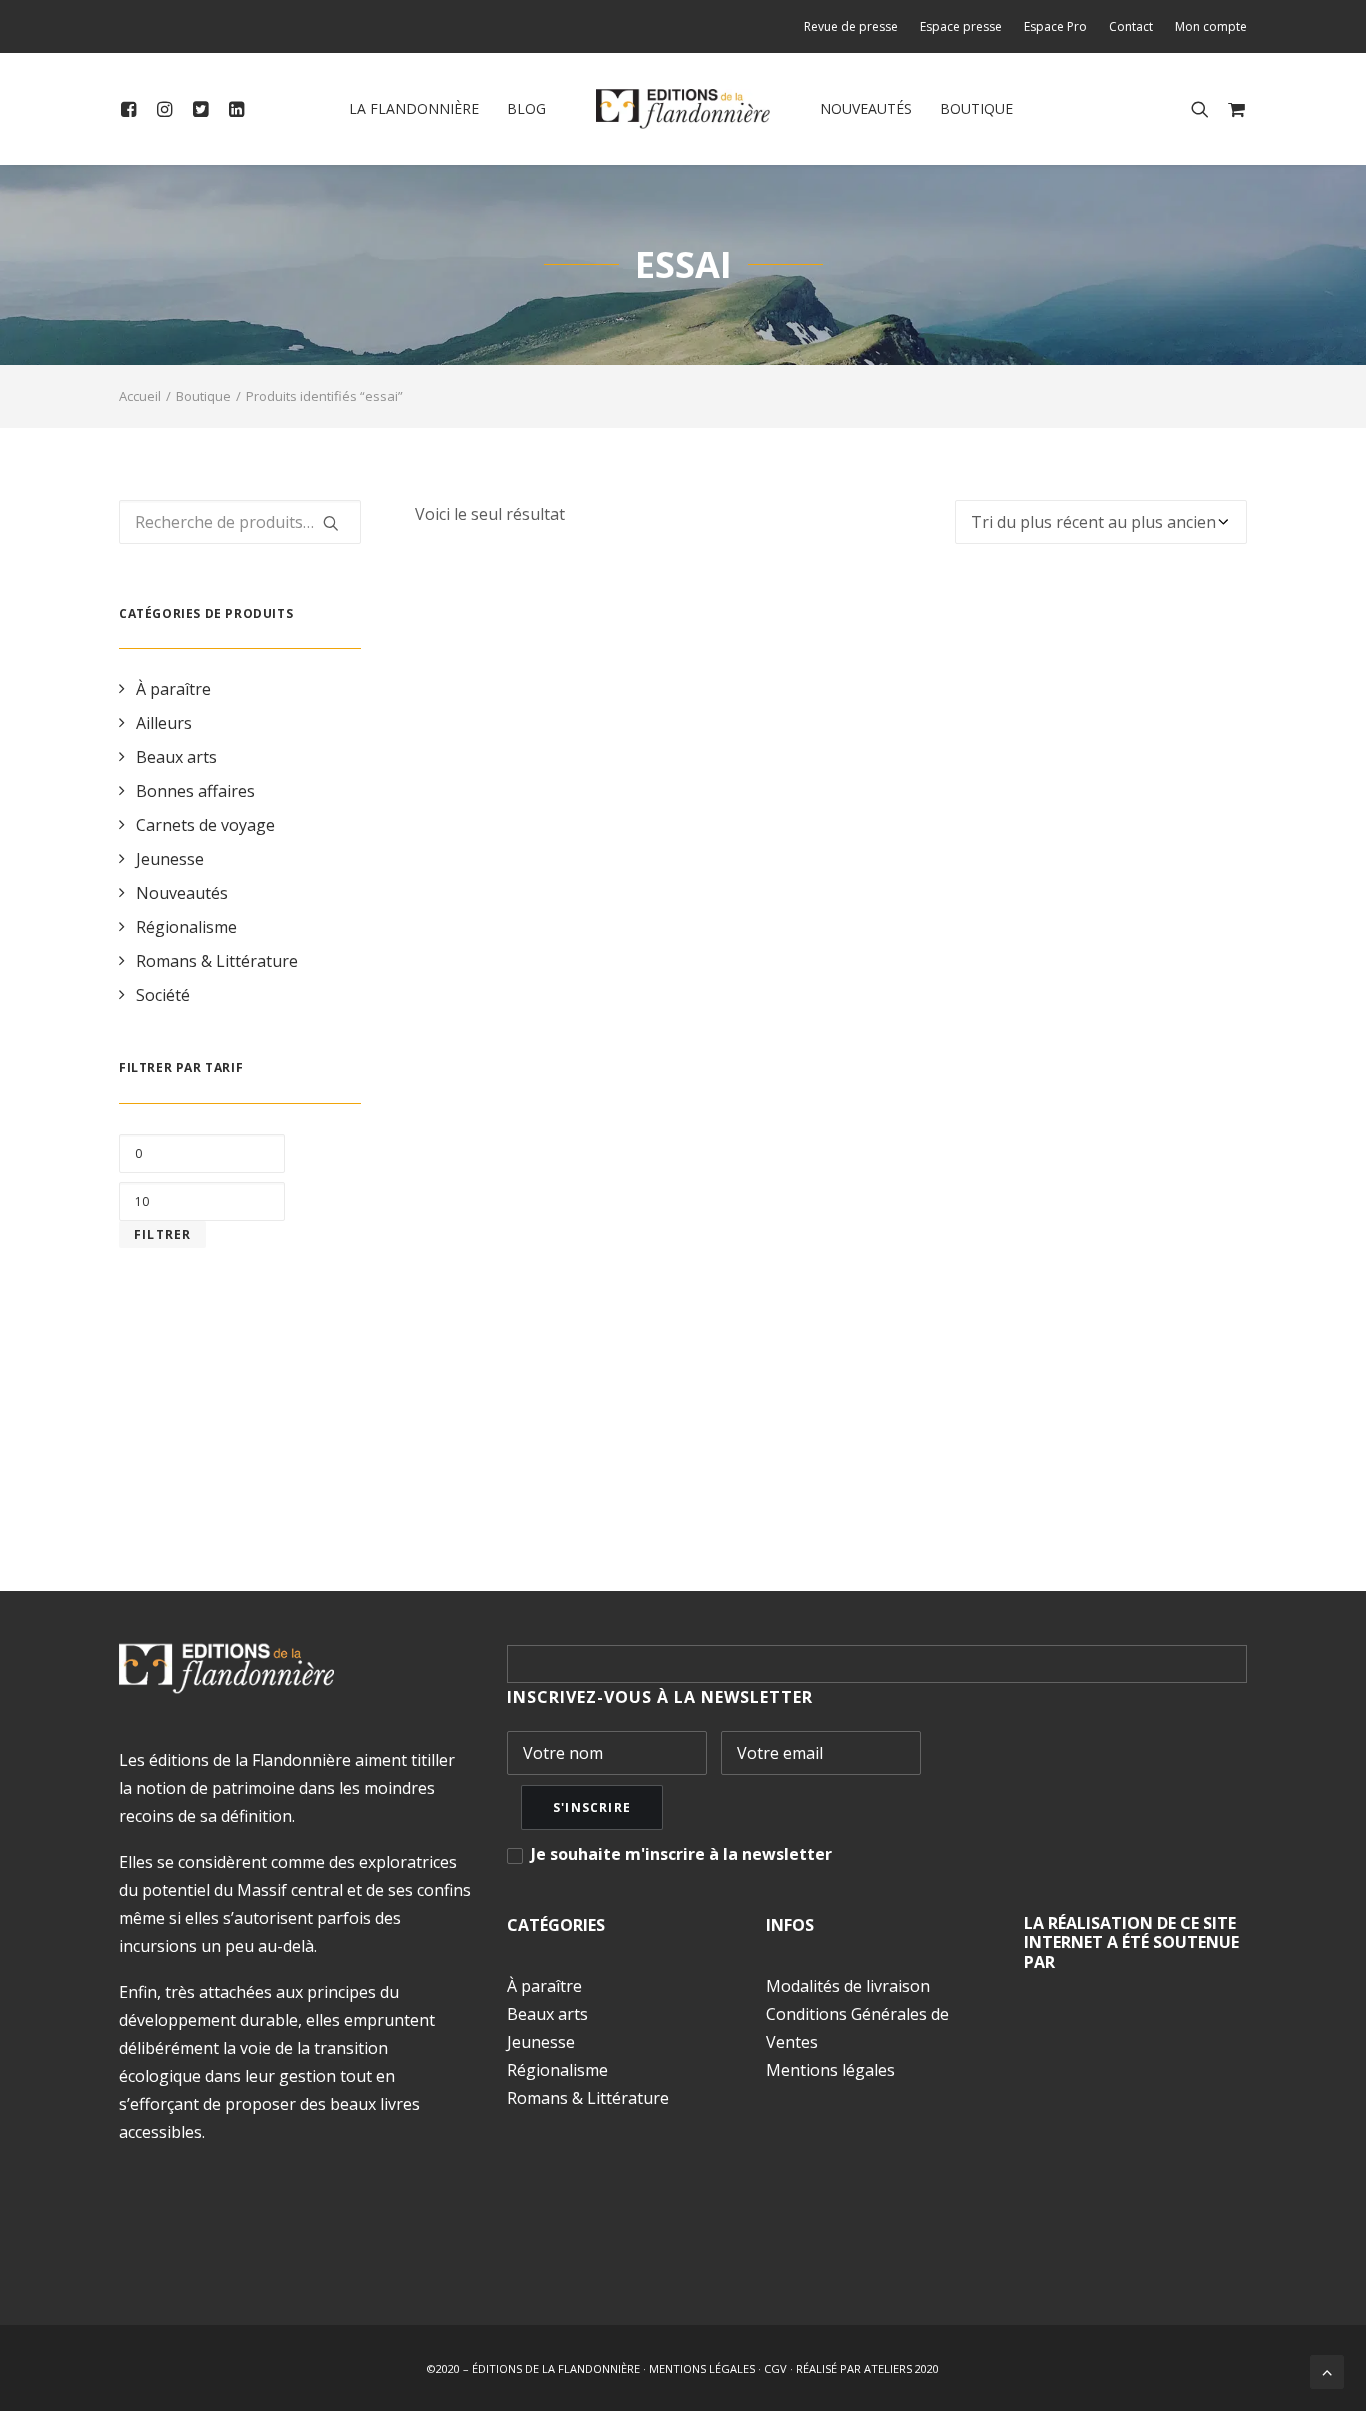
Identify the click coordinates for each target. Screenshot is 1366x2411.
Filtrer (162, 1234)
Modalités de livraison (848, 1986)
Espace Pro (1055, 26)
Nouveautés (866, 108)
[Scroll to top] (1327, 2370)
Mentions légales (830, 2070)
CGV (775, 2368)
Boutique (976, 108)
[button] (132, 109)
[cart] (1232, 109)
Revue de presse (851, 26)
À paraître (173, 689)
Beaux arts (176, 757)
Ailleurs (164, 723)
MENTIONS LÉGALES (702, 2368)
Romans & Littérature (217, 961)
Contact (1131, 26)
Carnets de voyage (205, 825)
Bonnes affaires (195, 791)
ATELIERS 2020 (901, 2368)
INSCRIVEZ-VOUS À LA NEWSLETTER (660, 1697)
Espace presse (961, 26)
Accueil (140, 396)
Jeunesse (170, 859)
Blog (526, 108)
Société (163, 995)
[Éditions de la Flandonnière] (683, 109)
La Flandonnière (414, 108)
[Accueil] (226, 1668)
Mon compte (1211, 26)
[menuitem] (855, 26)
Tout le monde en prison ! (831, 1441)
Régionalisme (186, 927)
